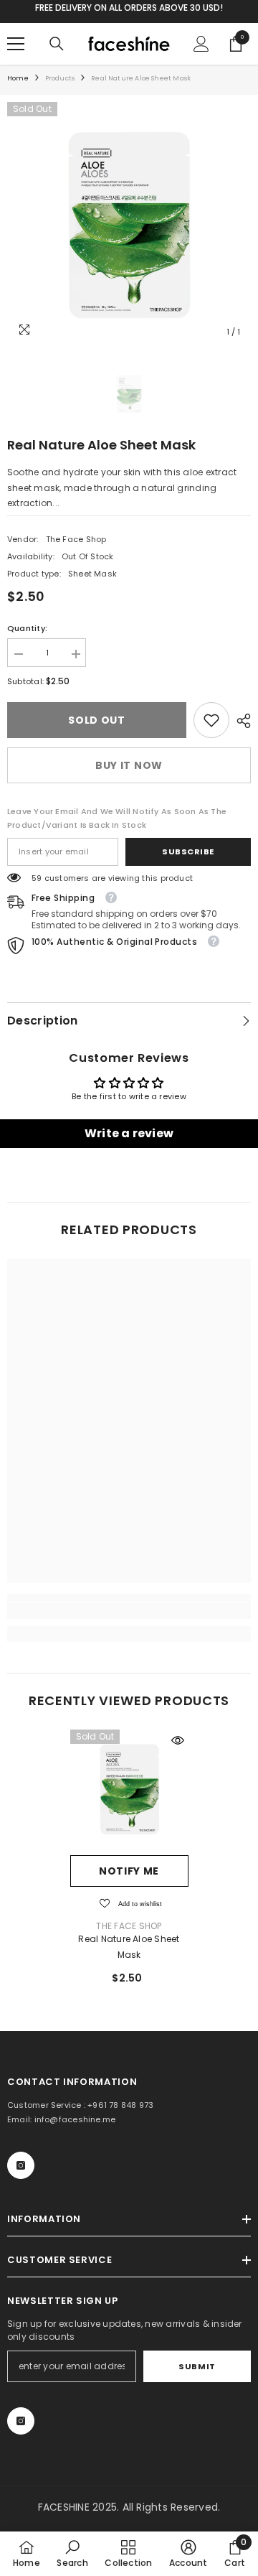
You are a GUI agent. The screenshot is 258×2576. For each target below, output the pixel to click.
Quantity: (27, 628)
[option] (129, 224)
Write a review (129, 1133)
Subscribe (188, 851)
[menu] (16, 44)
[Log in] (201, 44)
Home (18, 78)
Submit (197, 2366)
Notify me (129, 1871)
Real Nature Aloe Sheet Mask (129, 1947)
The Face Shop (76, 539)
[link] (211, 720)
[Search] (57, 44)
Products (60, 78)
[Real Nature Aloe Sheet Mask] (129, 1789)
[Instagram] (21, 2165)
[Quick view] (178, 1740)
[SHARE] (240, 721)
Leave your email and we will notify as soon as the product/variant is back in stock (117, 818)
